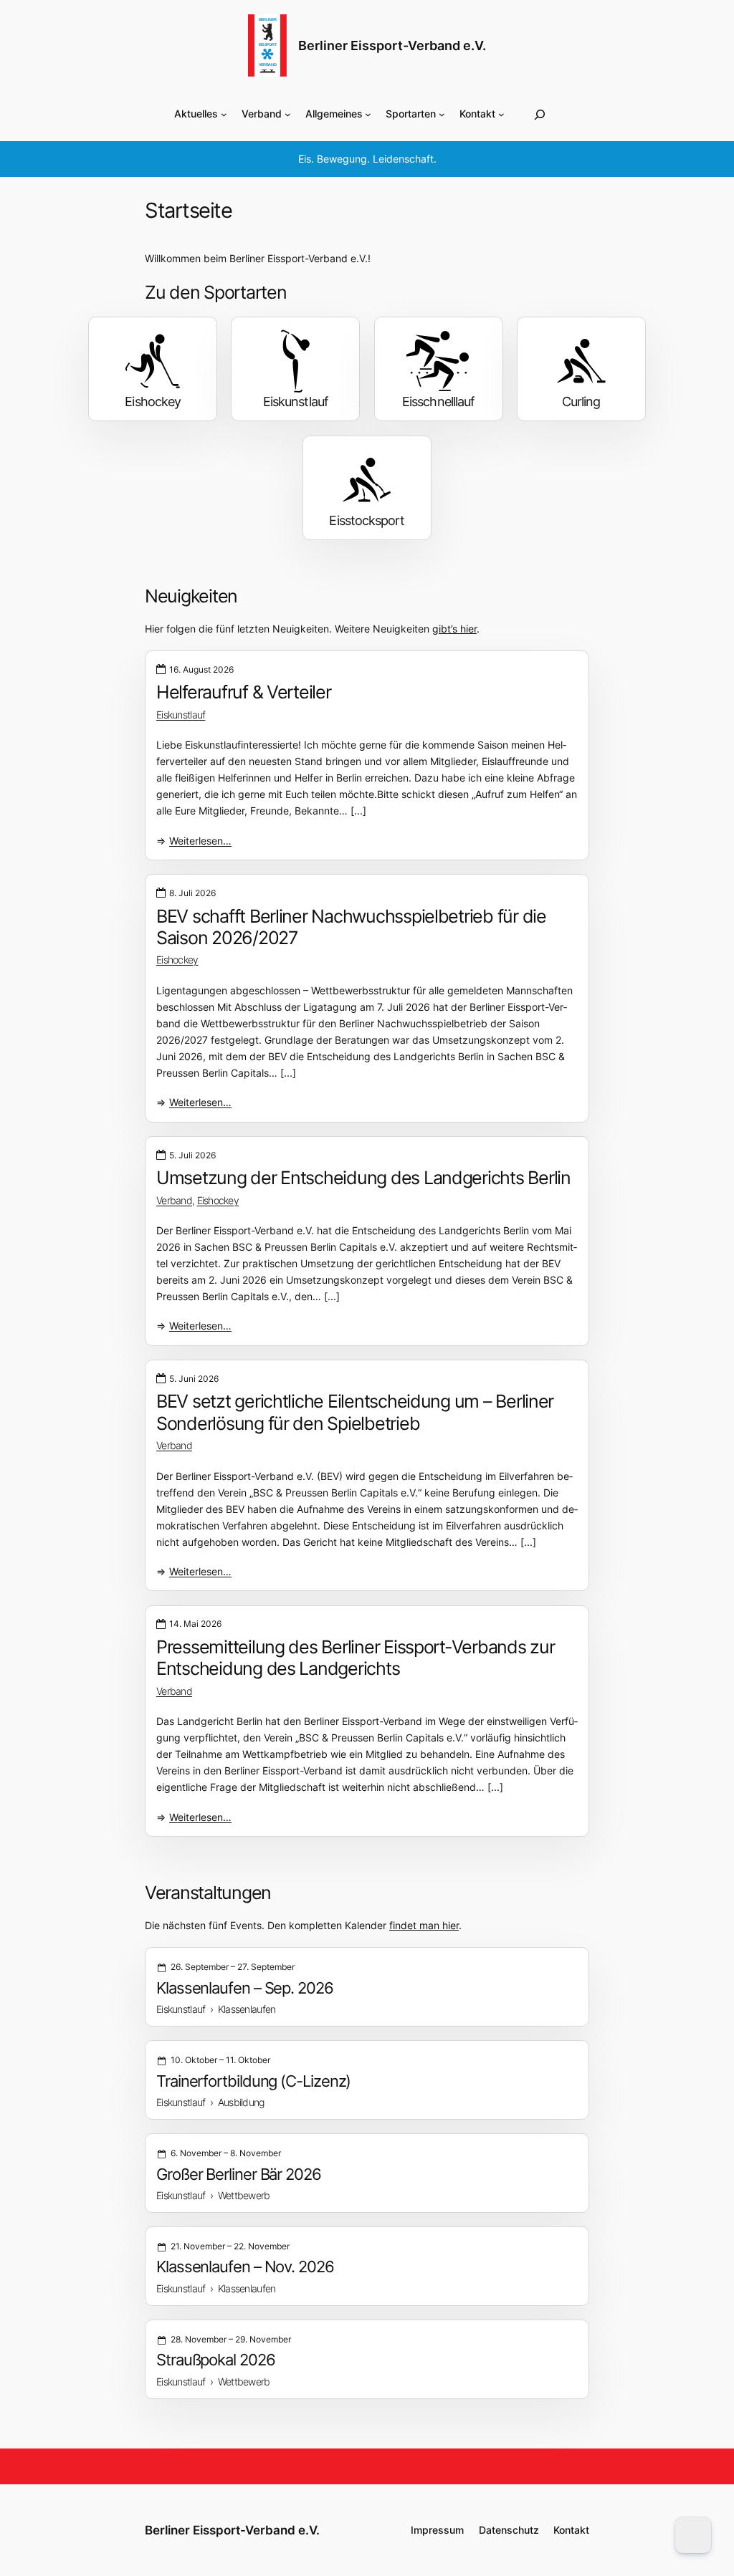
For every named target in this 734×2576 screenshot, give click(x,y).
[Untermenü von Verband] (288, 114)
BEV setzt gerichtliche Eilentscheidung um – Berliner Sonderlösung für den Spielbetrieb (355, 1412)
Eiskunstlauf (181, 715)
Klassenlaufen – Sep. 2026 (245, 1988)
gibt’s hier (454, 629)
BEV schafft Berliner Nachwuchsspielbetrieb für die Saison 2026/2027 (351, 927)
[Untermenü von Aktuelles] (224, 114)
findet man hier (424, 1925)
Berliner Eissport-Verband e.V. (392, 45)
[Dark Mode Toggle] (693, 2535)
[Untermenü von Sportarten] (442, 114)
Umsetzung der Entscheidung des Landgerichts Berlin (363, 1178)
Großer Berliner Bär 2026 (239, 2174)
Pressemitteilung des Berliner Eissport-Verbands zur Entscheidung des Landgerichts (355, 1658)
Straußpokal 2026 (216, 2360)
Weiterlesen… (200, 841)
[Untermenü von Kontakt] (501, 114)
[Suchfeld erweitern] (540, 114)
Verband (174, 1200)
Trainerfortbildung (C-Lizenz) (253, 2081)
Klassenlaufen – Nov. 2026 (245, 2267)
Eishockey (177, 960)
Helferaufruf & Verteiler (244, 692)
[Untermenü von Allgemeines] (368, 114)
